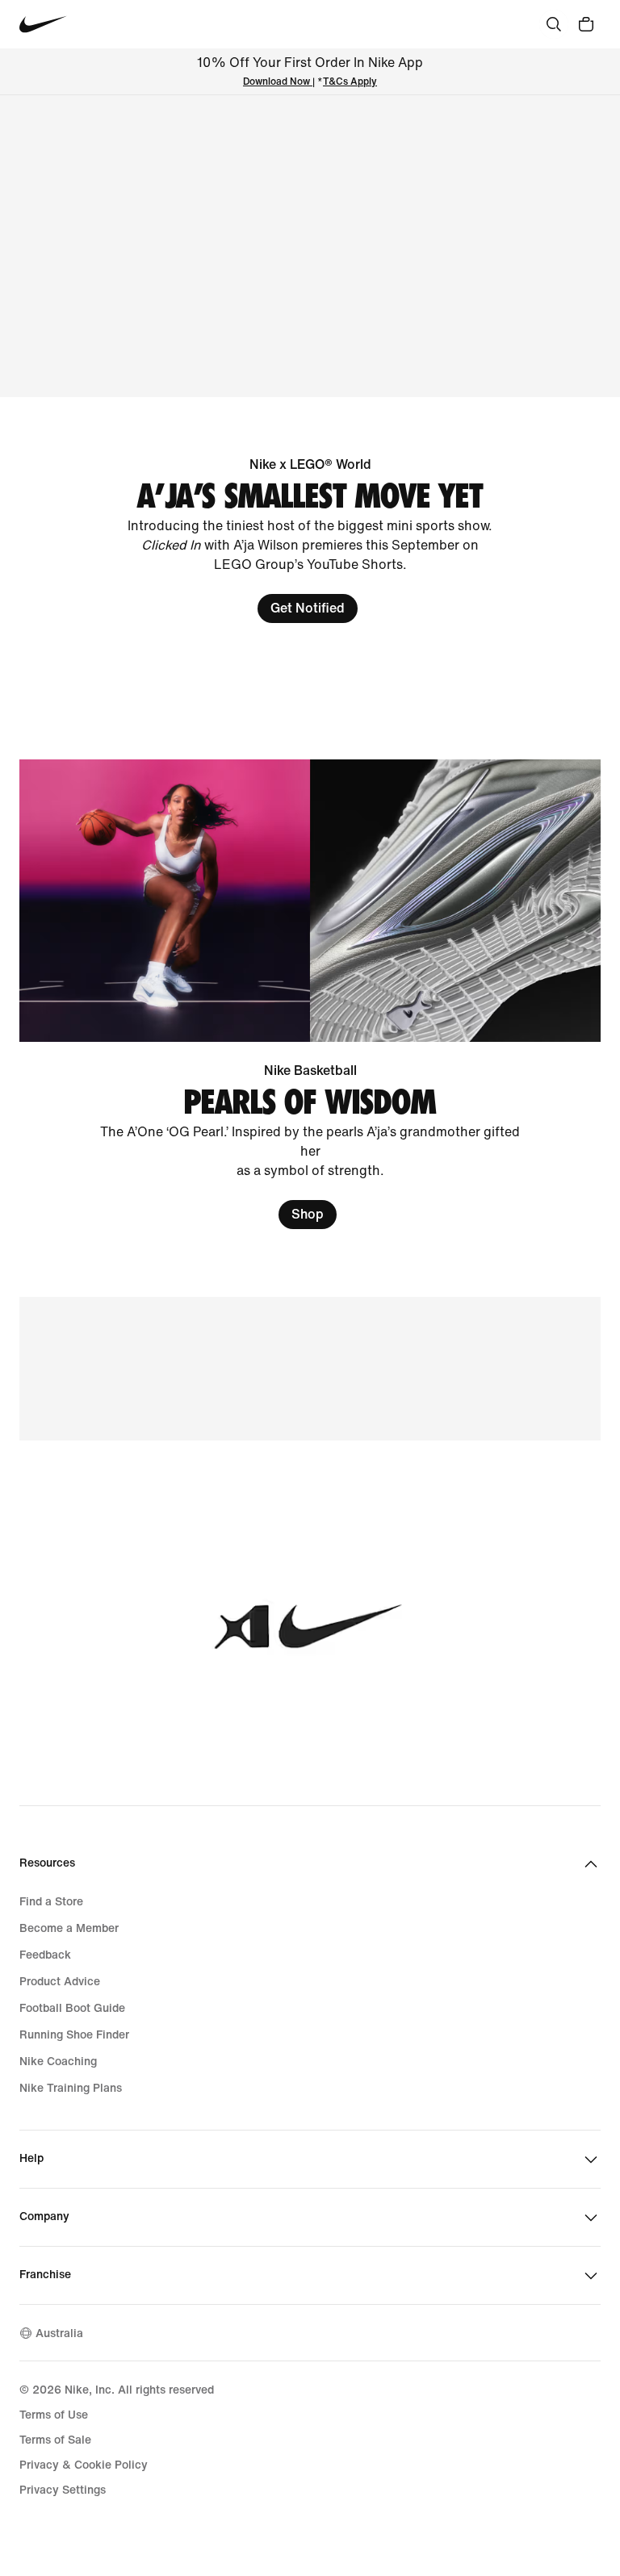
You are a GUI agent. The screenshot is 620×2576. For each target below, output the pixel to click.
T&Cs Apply (350, 82)
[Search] (554, 24)
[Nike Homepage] (43, 25)
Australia (59, 2333)
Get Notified (308, 608)
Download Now (276, 82)
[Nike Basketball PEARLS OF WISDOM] (310, 994)
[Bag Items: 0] (586, 24)
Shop (308, 1214)
